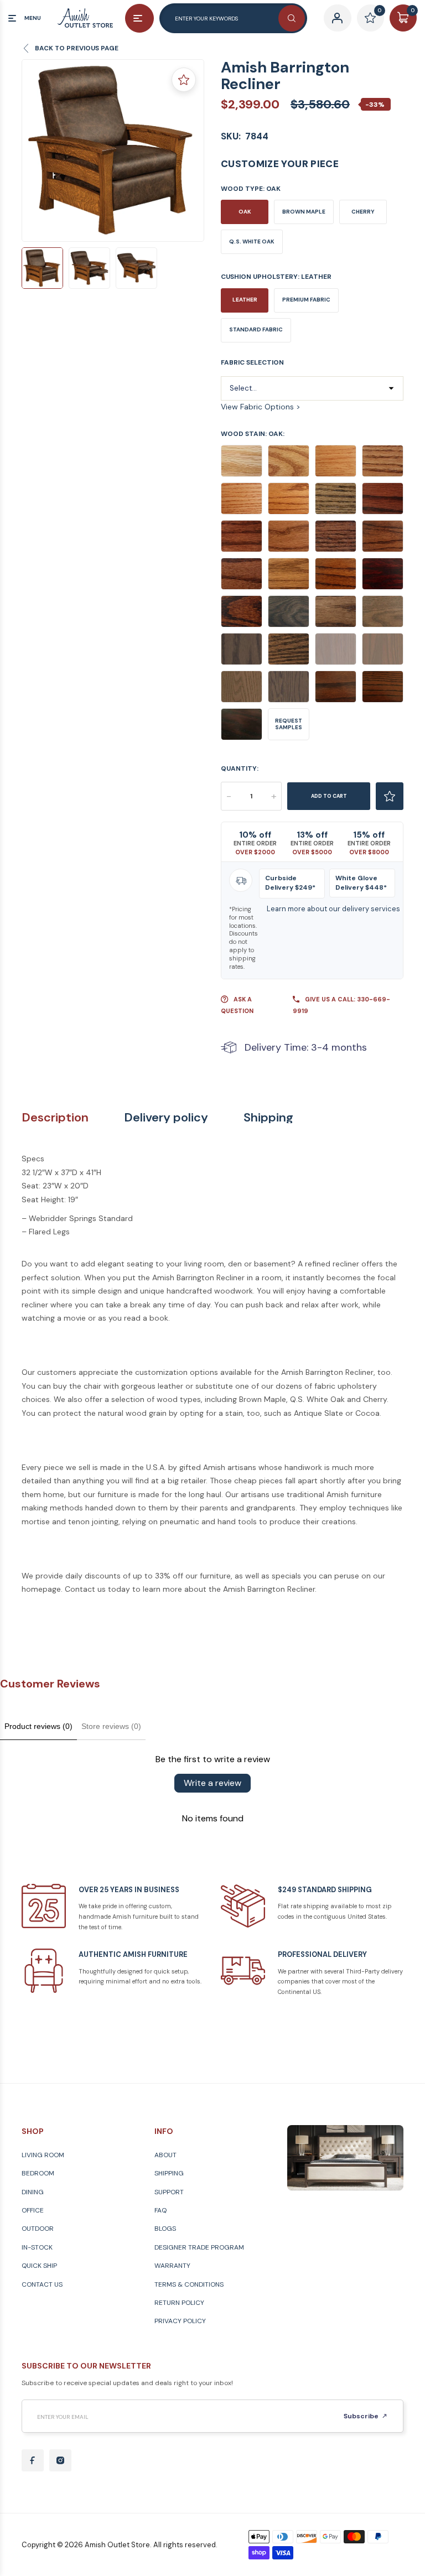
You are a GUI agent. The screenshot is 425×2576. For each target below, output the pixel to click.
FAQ (160, 2210)
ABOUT (165, 2155)
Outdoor (38, 2229)
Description (55, 1118)
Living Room (43, 2155)
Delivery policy (166, 1118)
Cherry (363, 212)
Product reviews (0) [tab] (38, 1726)
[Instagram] (60, 2460)
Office (33, 2210)
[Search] (292, 18)
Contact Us (42, 2284)
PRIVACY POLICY (180, 2321)
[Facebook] (33, 2460)
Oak (245, 212)
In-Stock (37, 2247)
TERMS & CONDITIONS (189, 2284)
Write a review (212, 1783)
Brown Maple (304, 212)
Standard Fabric (256, 329)
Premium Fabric (306, 300)
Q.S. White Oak (252, 242)
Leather (245, 300)
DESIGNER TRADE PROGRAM (199, 2247)
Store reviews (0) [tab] (111, 1726)
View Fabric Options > (261, 407)
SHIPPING (169, 2173)
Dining (33, 2192)
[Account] (337, 18)
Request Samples (289, 724)
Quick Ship (39, 2266)
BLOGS (165, 2229)
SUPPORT (169, 2192)
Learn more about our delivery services (333, 909)
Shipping (268, 1118)
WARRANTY (172, 2266)
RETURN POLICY (179, 2303)
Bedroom (38, 2173)
